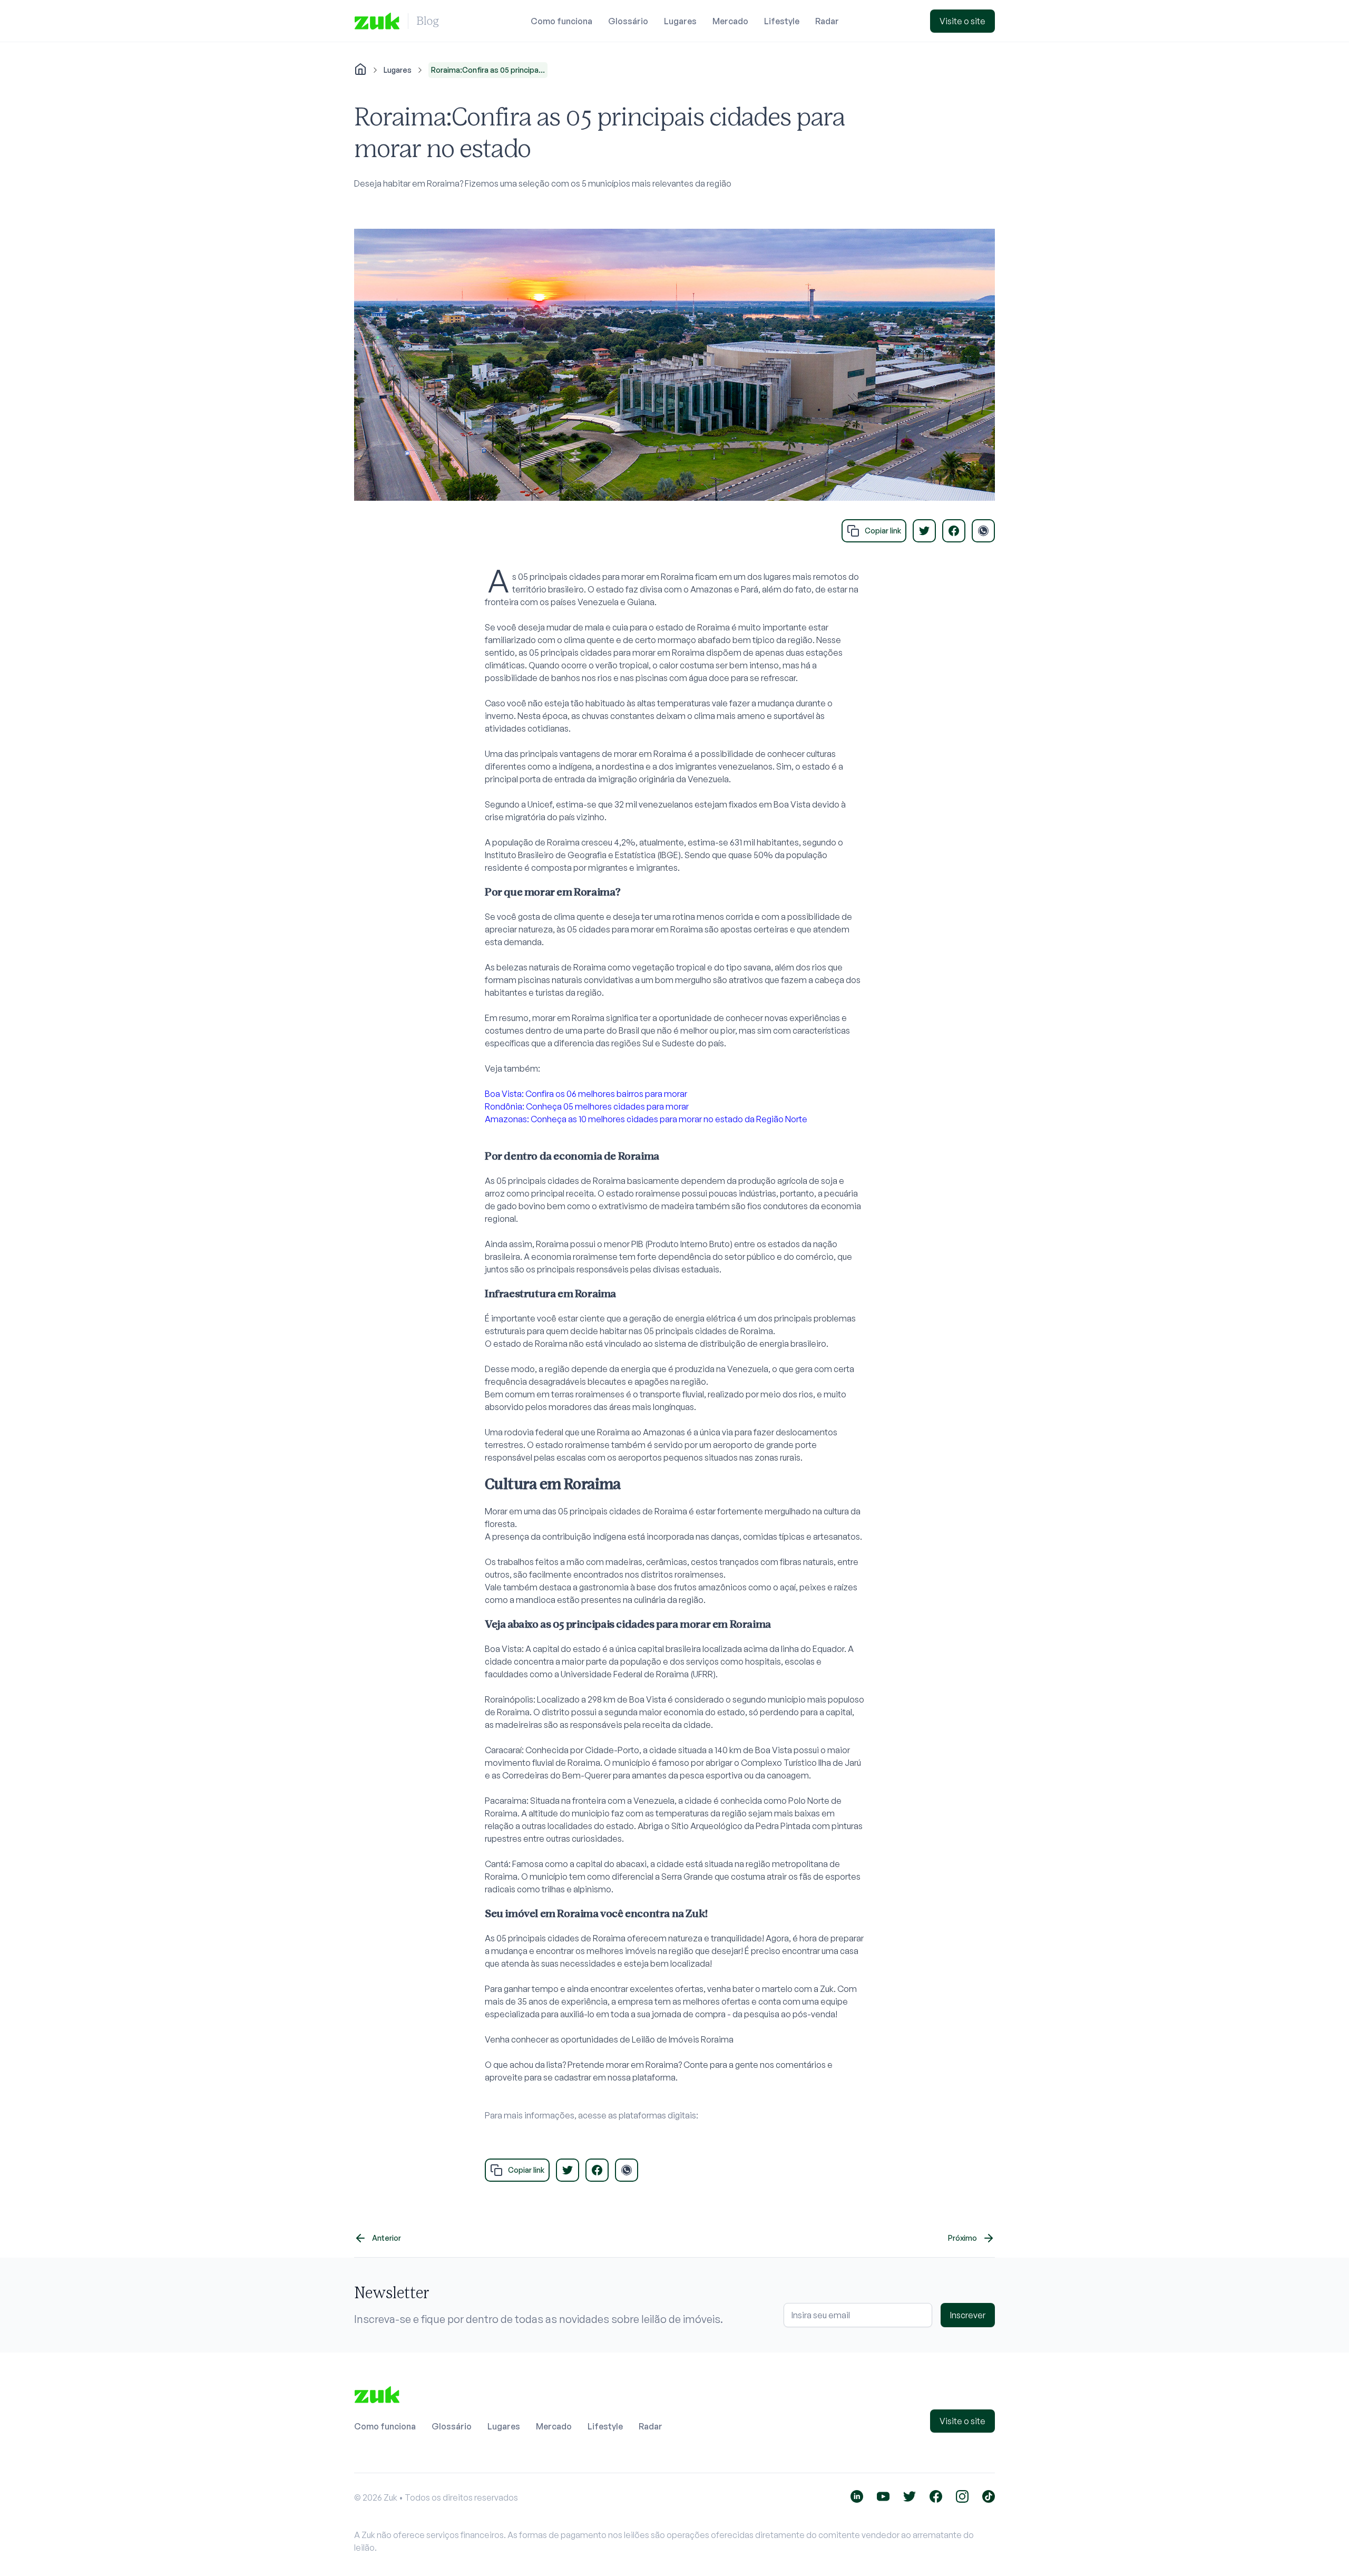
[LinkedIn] (857, 2496)
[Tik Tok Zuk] (989, 2496)
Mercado (730, 21)
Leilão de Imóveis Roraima (683, 2039)
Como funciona (561, 21)
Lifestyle (782, 21)
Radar (827, 21)
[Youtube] (883, 2496)
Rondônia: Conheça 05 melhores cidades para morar (587, 1106)
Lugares (680, 21)
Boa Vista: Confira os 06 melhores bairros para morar (586, 1094)
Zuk (827, 1989)
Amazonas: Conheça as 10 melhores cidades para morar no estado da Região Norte (646, 1119)
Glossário (628, 21)
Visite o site (962, 21)
